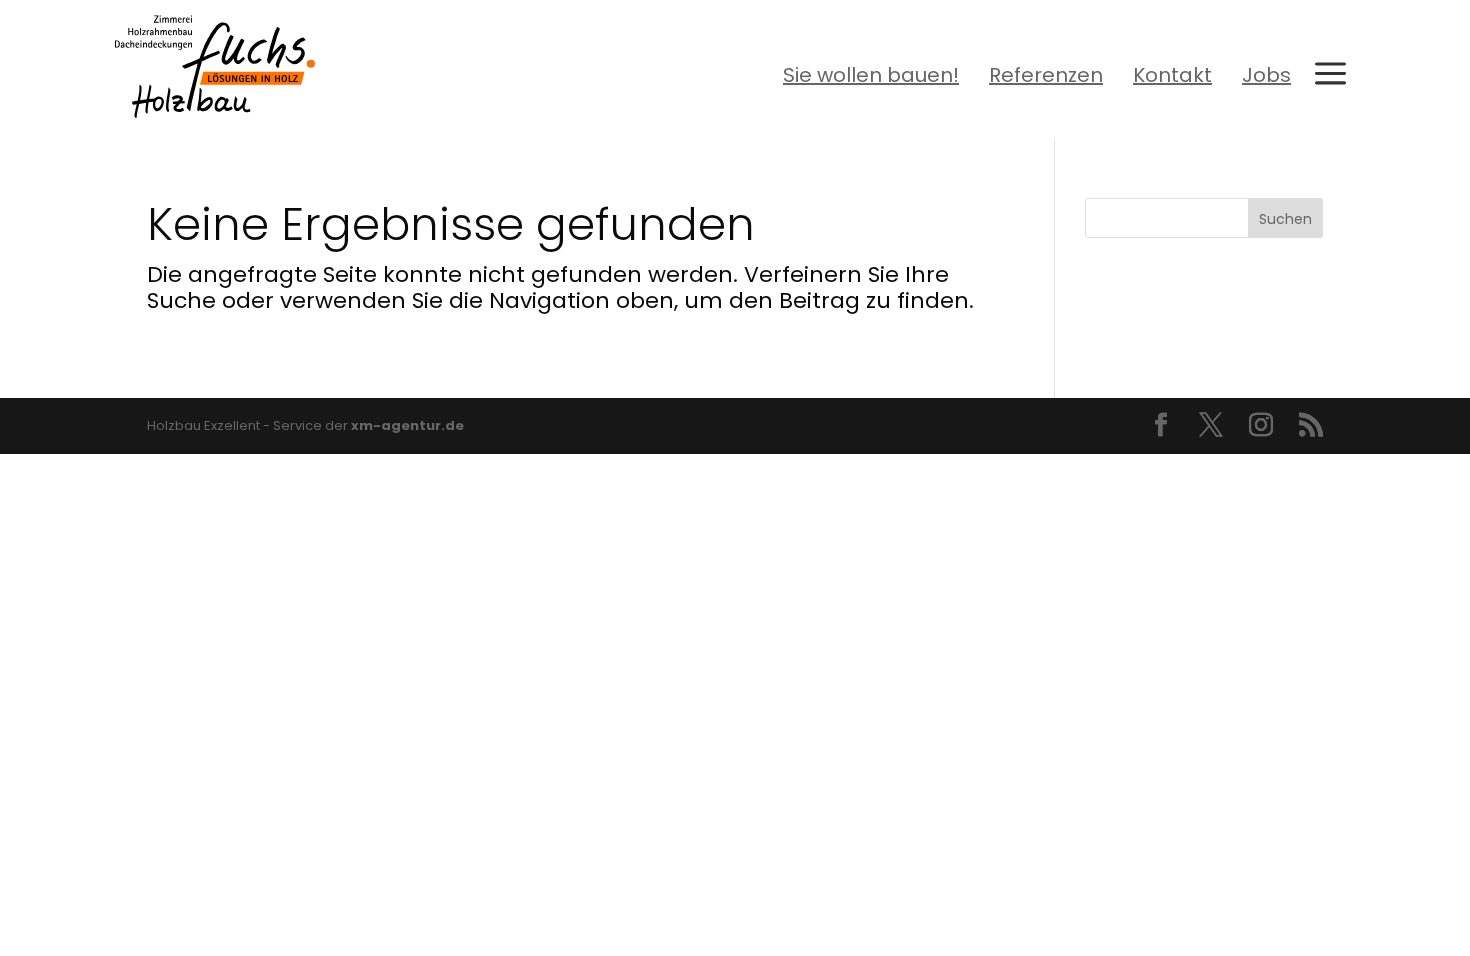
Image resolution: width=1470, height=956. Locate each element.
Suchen (1285, 219)
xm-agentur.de (407, 425)
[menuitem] (871, 75)
